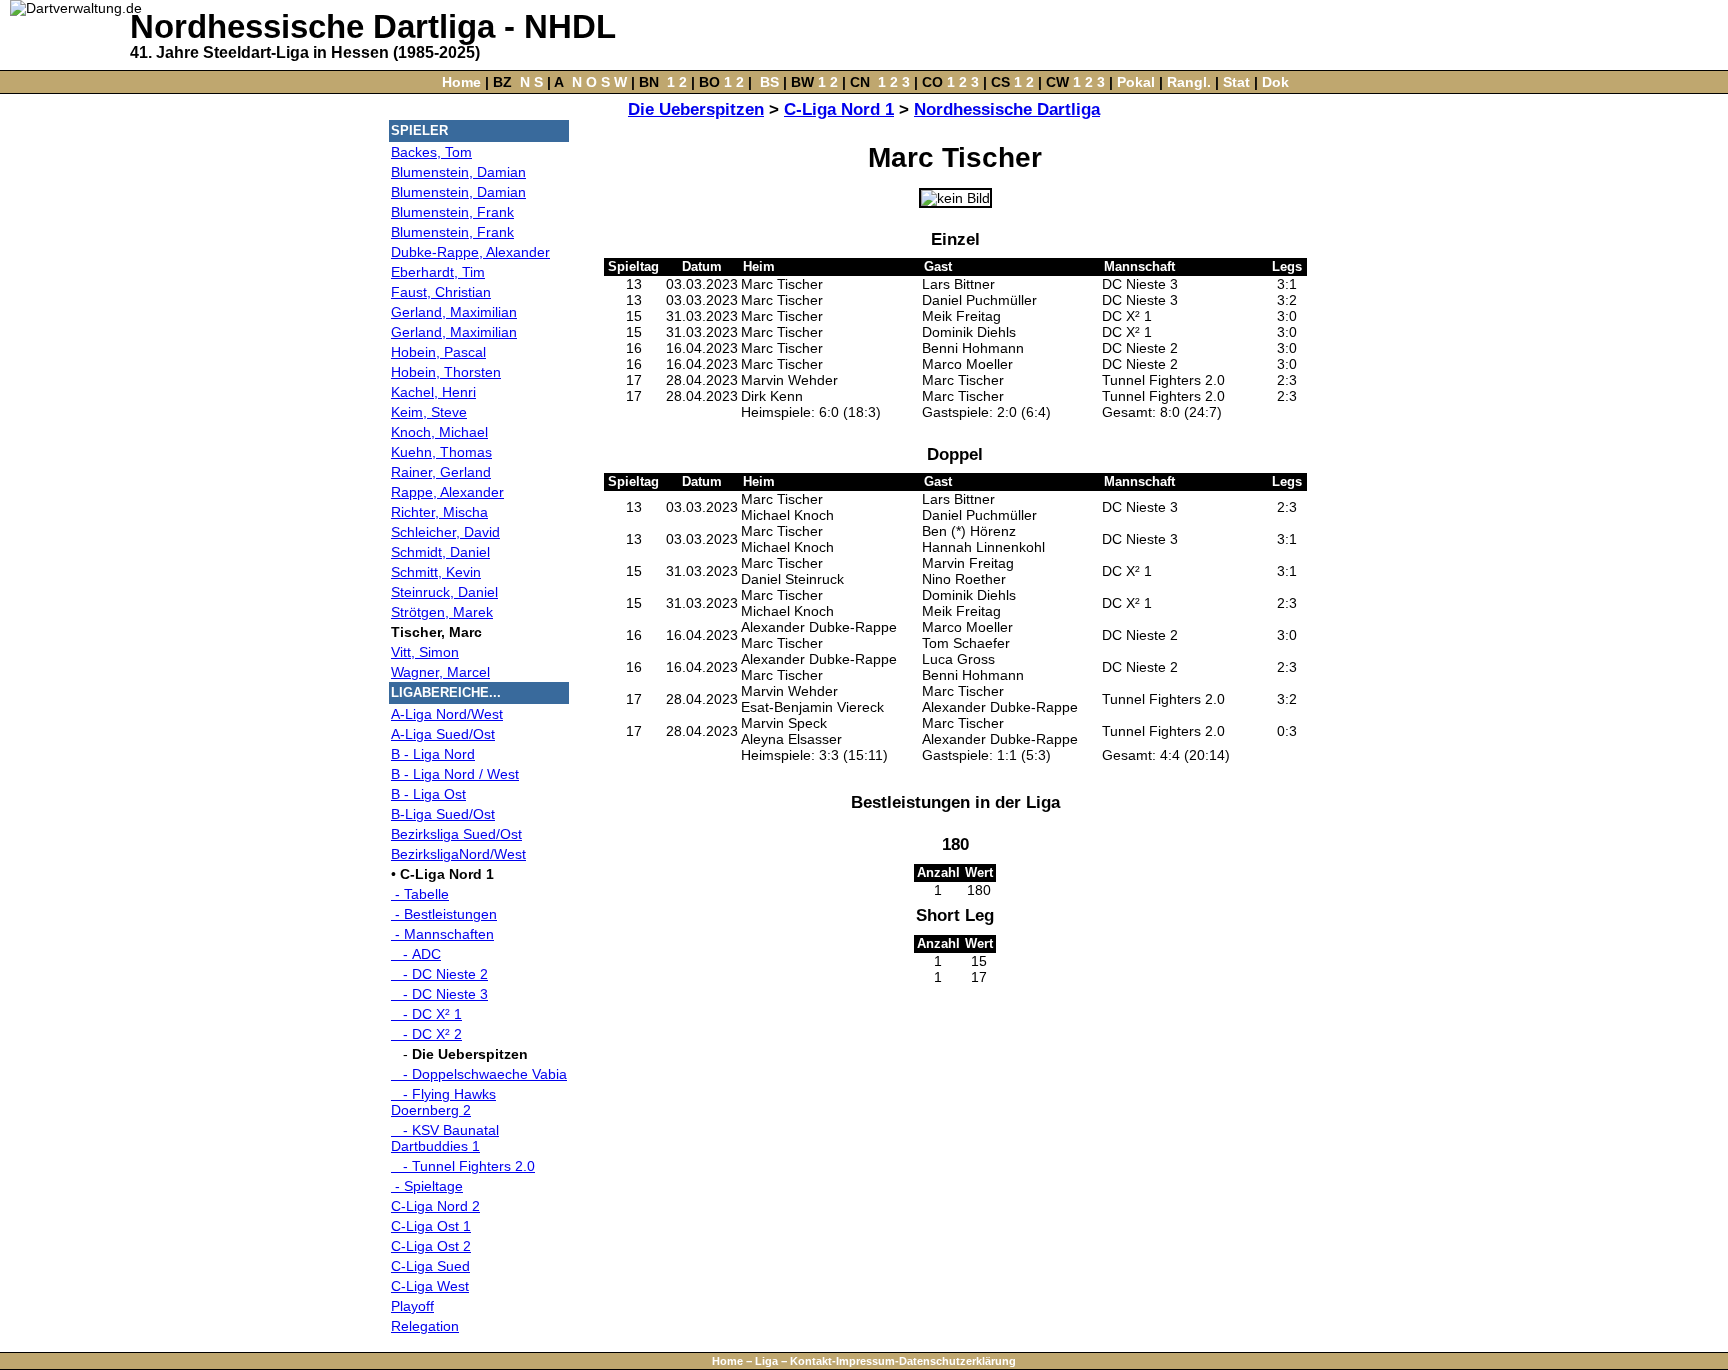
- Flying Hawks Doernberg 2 (443, 1102)
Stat (1236, 82)
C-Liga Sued (430, 1266)
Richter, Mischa (439, 512)
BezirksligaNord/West (458, 854)
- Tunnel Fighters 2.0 (463, 1166)
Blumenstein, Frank (452, 212)
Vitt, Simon (425, 652)
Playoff (412, 1306)
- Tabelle (420, 894)
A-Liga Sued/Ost (443, 734)
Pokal (1136, 82)
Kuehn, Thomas (441, 452)
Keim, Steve (429, 412)
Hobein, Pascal (438, 352)
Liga (766, 1361)
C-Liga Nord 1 (839, 109)
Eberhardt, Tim (438, 272)
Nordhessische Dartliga (1007, 109)
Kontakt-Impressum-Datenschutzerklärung (903, 1361)
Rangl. (1189, 82)
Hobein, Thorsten (446, 372)
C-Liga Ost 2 (431, 1246)
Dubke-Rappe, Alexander (470, 252)
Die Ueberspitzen (696, 109)
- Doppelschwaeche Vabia (479, 1074)
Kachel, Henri (433, 392)
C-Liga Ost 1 (431, 1226)
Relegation (425, 1326)
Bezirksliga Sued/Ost (456, 834)
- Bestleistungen (444, 914)
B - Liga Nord (433, 754)
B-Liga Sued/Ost (443, 814)
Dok (1275, 82)
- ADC (416, 954)
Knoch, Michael (439, 432)
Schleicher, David (445, 532)
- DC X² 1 (426, 1014)
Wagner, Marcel (440, 672)
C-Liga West (430, 1286)
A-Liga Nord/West (447, 714)
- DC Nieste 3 (439, 994)
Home (461, 82)
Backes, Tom (431, 152)
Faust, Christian (441, 292)
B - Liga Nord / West (455, 774)
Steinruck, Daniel (444, 592)
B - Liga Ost (428, 794)
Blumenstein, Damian (458, 172)
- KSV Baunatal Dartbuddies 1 (445, 1138)
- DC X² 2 (426, 1034)
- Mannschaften (442, 934)
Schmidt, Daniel (440, 552)
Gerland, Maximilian (454, 312)
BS (769, 82)
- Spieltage (427, 1186)
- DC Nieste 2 (439, 974)
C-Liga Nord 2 (435, 1206)
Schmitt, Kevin (436, 572)
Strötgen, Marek (442, 612)
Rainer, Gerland (441, 472)
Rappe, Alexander (447, 492)
